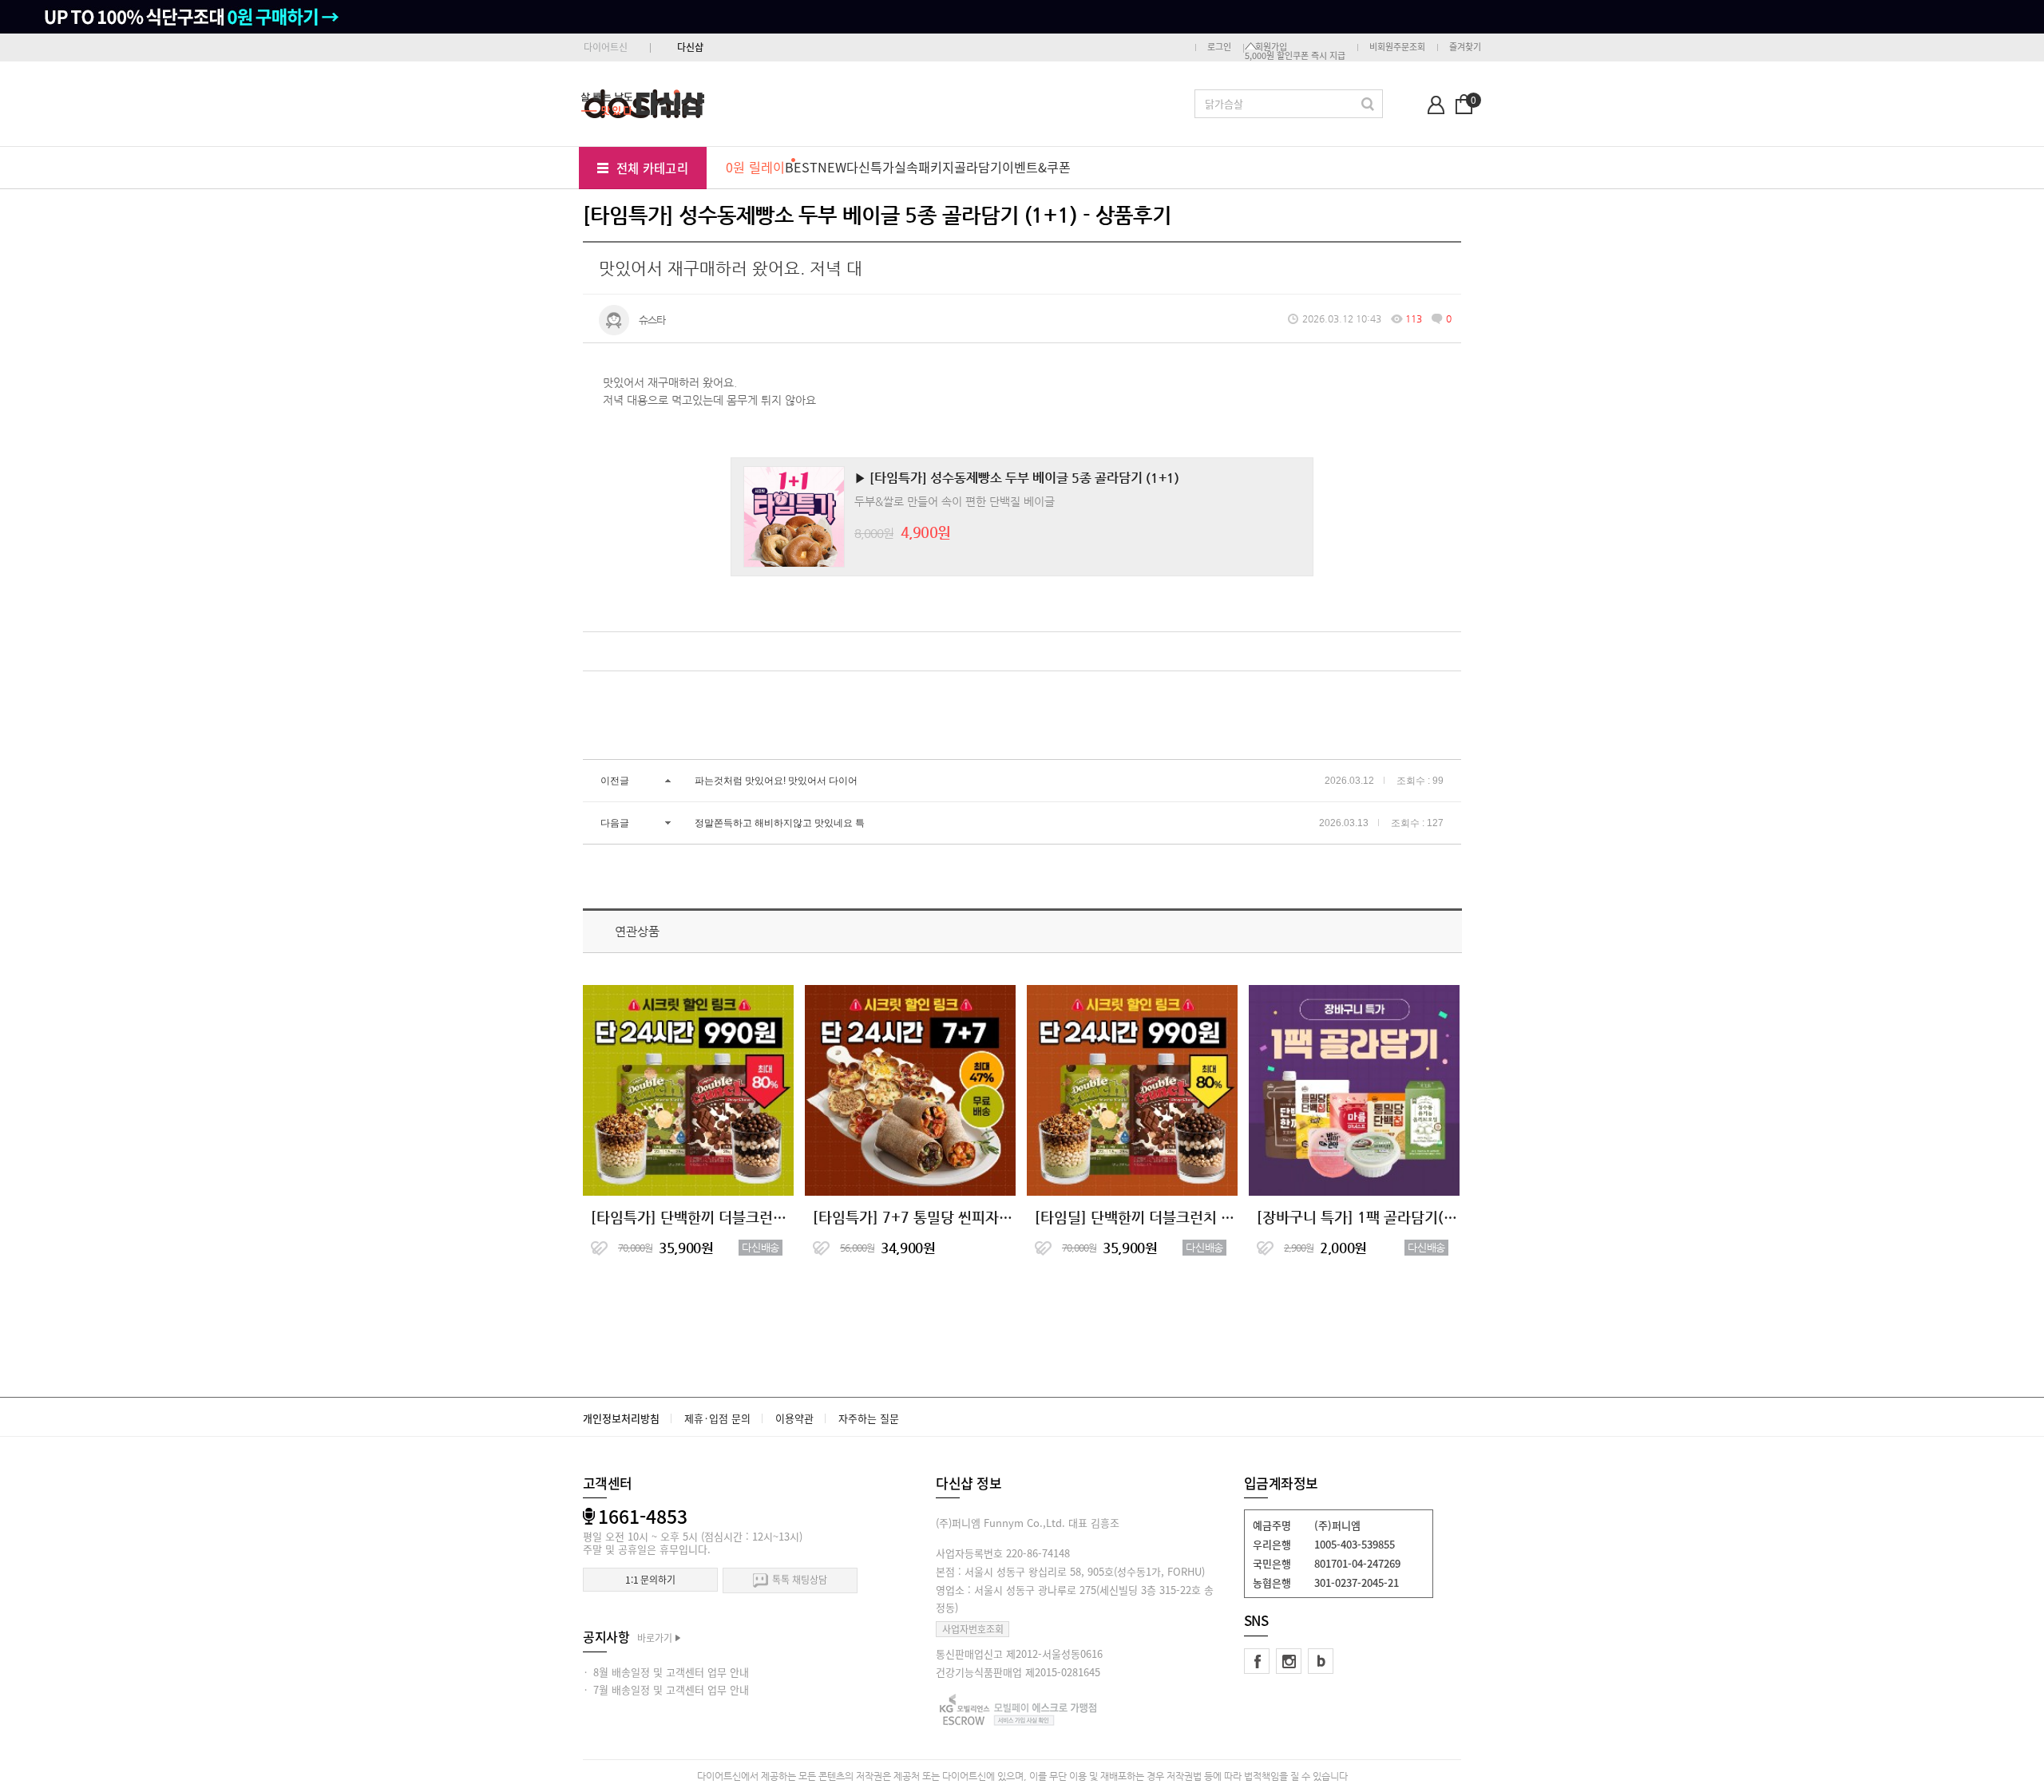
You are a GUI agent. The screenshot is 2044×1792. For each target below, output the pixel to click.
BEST (801, 167)
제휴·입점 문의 (717, 1418)
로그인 (1219, 47)
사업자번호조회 (973, 1629)
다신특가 (870, 167)
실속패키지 (924, 167)
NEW (832, 167)
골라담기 (978, 167)
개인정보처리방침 (621, 1418)
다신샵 (690, 47)
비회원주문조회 (1397, 47)
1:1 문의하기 (650, 1580)
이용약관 (794, 1418)
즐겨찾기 (1465, 47)
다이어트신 (606, 47)
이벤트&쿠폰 (1036, 167)
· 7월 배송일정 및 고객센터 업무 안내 (666, 1689)
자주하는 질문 (869, 1418)
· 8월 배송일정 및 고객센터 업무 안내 (666, 1672)
